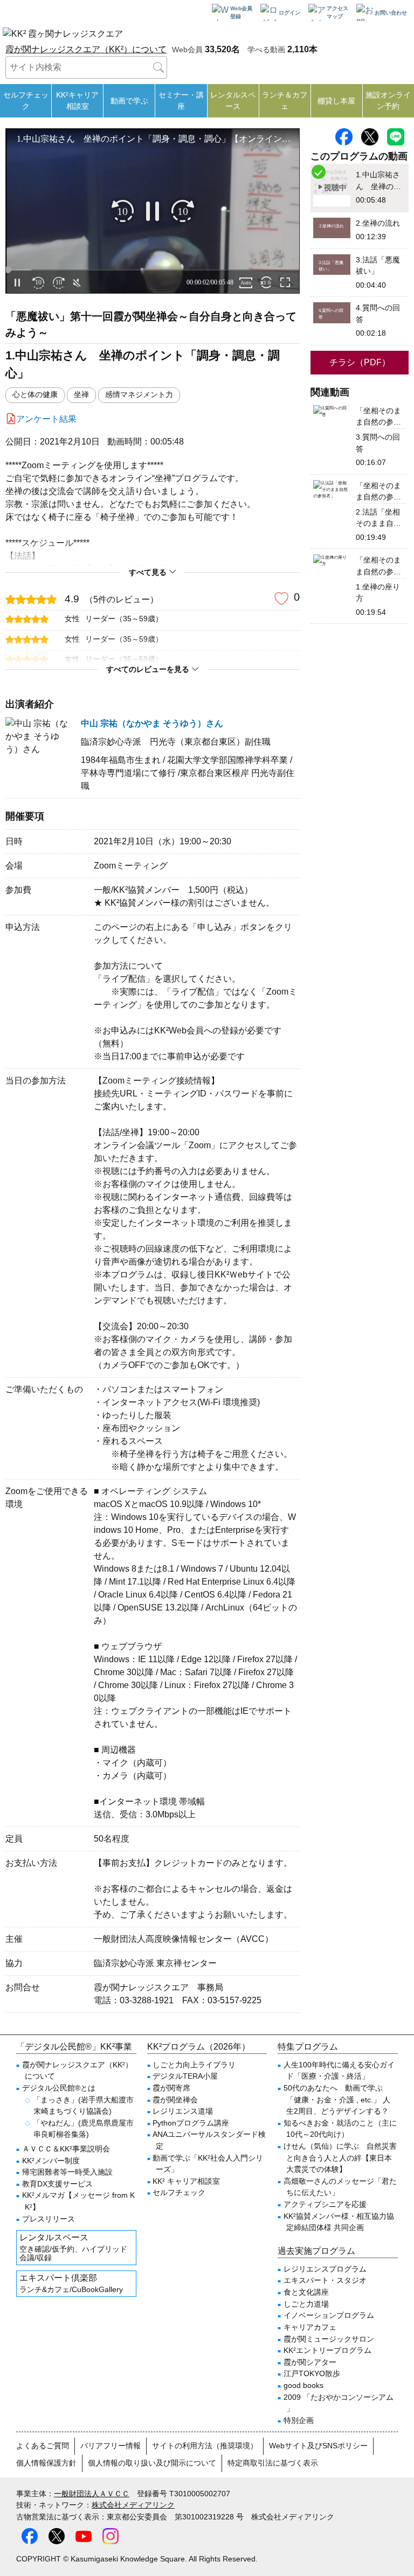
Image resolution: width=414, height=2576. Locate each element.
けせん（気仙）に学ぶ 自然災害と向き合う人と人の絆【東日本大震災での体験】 (340, 2158)
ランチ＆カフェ (285, 100)
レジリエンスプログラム (325, 2269)
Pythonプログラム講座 (191, 2123)
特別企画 (299, 2420)
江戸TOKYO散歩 (312, 2373)
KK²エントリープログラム (327, 2350)
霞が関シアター (310, 2362)
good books (303, 2385)
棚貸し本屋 (336, 101)
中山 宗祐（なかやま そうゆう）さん (152, 723)
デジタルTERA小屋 (185, 2076)
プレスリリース (49, 2219)
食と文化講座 (306, 2292)
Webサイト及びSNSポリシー (318, 2446)
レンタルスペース (233, 100)
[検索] (158, 67)
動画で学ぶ (129, 101)
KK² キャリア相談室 (186, 2181)
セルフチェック (26, 100)
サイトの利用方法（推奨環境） (205, 2446)
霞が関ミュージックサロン (329, 2339)
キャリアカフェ (310, 2327)
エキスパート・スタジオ (325, 2280)
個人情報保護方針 (46, 2463)
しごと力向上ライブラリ (194, 2065)
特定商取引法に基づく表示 (273, 2463)
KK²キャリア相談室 (77, 100)
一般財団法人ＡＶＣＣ (92, 2494)
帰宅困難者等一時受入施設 (67, 2172)
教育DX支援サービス (57, 2184)
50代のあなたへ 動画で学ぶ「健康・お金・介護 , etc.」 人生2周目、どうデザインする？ (337, 2099)
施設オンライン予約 (388, 100)
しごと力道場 (306, 2304)
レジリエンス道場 (183, 2111)
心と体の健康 (35, 395)
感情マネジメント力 (139, 395)
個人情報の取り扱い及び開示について (152, 2463)
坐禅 (81, 395)
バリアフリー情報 (111, 2446)
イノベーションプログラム (329, 2315)
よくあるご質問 (43, 2446)
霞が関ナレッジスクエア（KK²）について (86, 49)
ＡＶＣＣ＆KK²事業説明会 (66, 2149)
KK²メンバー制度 (51, 2161)
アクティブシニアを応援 (325, 2204)
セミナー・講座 (181, 100)
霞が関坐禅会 (175, 2100)
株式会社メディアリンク (133, 2505)
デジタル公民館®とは (59, 2088)
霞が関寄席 (171, 2088)
